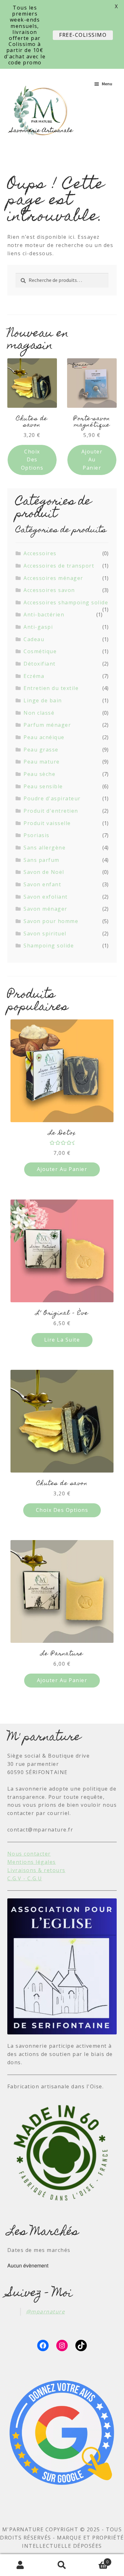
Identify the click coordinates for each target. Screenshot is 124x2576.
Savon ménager (45, 909)
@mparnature (46, 2312)
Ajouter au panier (92, 460)
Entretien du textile (51, 688)
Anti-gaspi (38, 627)
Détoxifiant (40, 664)
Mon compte (21, 2565)
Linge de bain (43, 700)
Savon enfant (42, 884)
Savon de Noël (44, 872)
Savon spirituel (45, 933)
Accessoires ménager (53, 578)
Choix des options (32, 460)
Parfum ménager (47, 725)
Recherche (62, 2565)
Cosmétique (40, 651)
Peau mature (42, 762)
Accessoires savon (49, 590)
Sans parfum (41, 860)
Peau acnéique (44, 737)
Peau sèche (39, 774)
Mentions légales (32, 1862)
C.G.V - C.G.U (25, 1878)
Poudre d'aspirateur (52, 798)
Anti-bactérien (44, 615)
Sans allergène (45, 848)
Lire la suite (62, 1340)
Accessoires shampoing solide (66, 602)
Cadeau (34, 639)
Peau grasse (41, 750)
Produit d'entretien (51, 811)
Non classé (39, 713)
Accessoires (40, 553)
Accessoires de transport (59, 566)
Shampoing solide (49, 946)
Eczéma (34, 676)
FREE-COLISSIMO (83, 35)
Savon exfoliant (46, 897)
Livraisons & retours (36, 1870)
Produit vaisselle (47, 823)
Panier (96, 2560)
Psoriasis (37, 835)
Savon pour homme (51, 921)
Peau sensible (43, 786)
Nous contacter (29, 1854)
